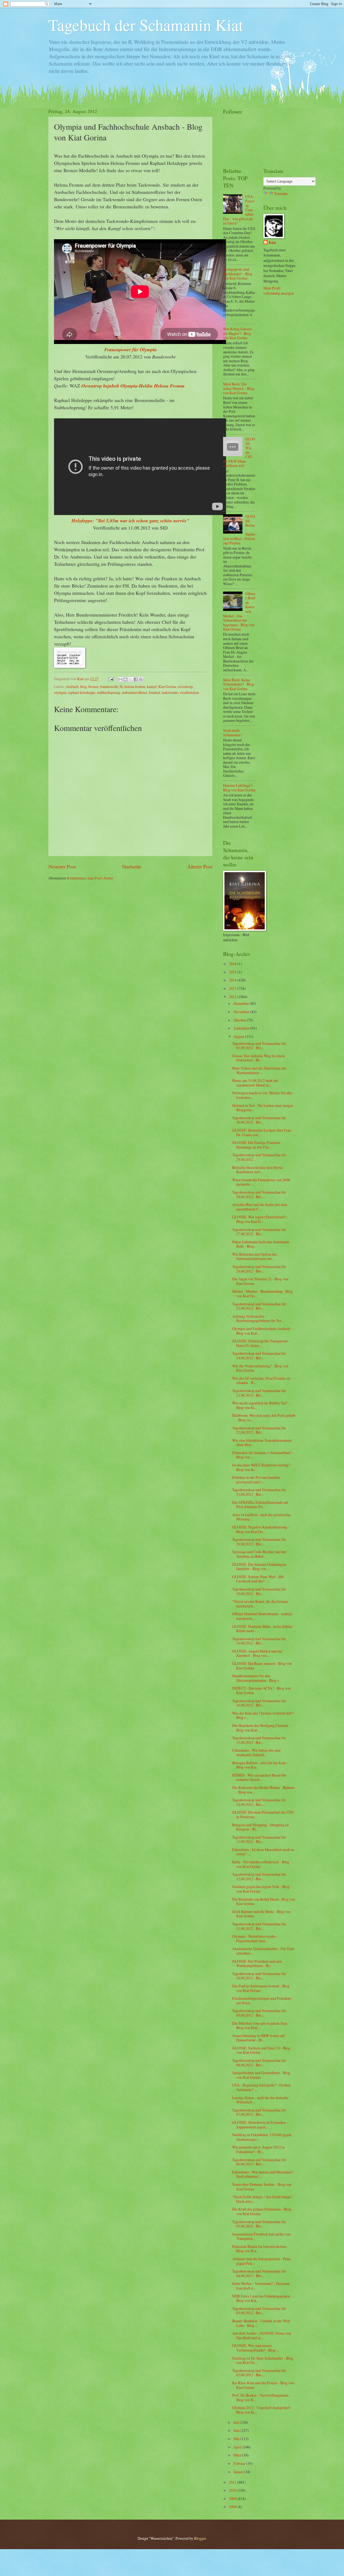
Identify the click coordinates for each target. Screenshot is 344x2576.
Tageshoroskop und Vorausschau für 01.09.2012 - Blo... (259, 1046)
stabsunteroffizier (134, 692)
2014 (233, 980)
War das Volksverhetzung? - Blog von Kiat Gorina (260, 1368)
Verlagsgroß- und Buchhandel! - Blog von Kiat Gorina (238, 274)
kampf (152, 686)
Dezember (242, 1003)
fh (121, 686)
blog (83, 686)
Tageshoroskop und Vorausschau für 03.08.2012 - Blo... (259, 2311)
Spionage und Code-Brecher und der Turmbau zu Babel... (259, 1554)
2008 (233, 2507)
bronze (94, 686)
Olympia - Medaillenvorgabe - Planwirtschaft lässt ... (255, 1939)
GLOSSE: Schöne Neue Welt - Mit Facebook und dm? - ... (258, 1579)
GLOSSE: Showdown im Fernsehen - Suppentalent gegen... (260, 2125)
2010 (233, 2490)
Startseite (132, 866)
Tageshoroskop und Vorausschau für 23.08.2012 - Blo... (259, 1393)
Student (154, 692)
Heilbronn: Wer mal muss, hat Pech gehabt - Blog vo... (264, 1418)
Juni (237, 2430)
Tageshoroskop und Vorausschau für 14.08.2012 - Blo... (259, 1802)
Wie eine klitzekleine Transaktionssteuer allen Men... (262, 1443)
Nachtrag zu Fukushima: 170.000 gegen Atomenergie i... (262, 2137)
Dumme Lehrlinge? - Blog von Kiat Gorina (239, 788)
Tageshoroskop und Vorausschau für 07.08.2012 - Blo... (259, 2112)
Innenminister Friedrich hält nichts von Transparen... (261, 2236)
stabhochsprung (108, 692)
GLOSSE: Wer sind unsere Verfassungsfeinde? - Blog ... (255, 2348)
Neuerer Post (62, 866)
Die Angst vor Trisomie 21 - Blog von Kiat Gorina (260, 1281)
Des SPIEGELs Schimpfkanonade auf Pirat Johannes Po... (260, 1505)
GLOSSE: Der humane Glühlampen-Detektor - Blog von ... (260, 1567)
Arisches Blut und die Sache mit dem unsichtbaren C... (260, 1207)
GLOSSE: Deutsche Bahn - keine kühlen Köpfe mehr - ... (262, 1629)
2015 (233, 972)
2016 (233, 964)
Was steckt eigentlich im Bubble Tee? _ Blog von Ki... (261, 1405)
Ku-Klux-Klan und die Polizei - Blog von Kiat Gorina (263, 2385)
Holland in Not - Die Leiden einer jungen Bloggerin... (263, 1108)
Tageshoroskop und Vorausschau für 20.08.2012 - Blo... (259, 1542)
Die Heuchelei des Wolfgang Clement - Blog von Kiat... (261, 1728)
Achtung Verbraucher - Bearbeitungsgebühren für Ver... (258, 1318)
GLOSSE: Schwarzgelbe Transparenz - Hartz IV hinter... (261, 1343)
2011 (233, 2482)
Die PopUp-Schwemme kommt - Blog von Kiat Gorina (261, 1988)
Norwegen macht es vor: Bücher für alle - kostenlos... (263, 1095)
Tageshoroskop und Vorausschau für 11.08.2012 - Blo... (259, 1926)
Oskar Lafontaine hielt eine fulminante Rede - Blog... (261, 1244)
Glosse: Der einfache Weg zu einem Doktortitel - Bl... (259, 1058)
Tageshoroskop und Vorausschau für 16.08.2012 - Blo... (259, 1641)
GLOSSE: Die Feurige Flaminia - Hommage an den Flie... (257, 1145)
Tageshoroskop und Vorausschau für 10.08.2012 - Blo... (259, 1976)
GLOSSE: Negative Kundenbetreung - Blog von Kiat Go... (261, 1529)
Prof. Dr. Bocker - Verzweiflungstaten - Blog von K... (261, 2397)
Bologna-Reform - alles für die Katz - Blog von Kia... (260, 1765)
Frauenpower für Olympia (130, 349)
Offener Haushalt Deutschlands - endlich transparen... (262, 1616)
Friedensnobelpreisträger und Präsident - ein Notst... (263, 2001)
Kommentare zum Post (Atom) (90, 878)
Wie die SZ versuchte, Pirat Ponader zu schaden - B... (261, 1381)
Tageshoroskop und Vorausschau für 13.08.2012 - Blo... (259, 1839)
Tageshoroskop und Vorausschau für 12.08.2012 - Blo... (259, 1876)
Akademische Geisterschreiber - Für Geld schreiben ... (263, 1951)
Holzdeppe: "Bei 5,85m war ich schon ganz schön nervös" (130, 521)
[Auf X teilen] (131, 679)
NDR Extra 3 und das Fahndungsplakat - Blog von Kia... (262, 2298)
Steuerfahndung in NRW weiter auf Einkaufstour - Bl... (259, 2038)
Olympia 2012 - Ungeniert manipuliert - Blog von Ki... (262, 2410)
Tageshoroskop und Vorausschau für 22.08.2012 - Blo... (259, 1430)
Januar (239, 2472)
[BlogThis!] (126, 679)
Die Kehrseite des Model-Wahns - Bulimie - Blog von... (264, 1790)
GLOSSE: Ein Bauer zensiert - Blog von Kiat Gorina (262, 1666)
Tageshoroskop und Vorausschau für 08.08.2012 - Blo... (259, 2063)
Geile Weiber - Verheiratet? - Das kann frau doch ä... (261, 2286)
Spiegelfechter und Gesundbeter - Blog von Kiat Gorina (261, 2075)
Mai (237, 2439)
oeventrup (185, 686)
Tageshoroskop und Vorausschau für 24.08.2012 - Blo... (259, 1356)
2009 (233, 2499)
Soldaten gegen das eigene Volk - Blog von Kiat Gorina (261, 1889)
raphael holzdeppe (82, 692)
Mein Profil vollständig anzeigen (279, 291)
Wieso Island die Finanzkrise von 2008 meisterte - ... (261, 1182)
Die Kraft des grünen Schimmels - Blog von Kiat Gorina (262, 2211)
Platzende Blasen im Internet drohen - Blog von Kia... (260, 2249)
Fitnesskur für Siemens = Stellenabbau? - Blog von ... (263, 1455)
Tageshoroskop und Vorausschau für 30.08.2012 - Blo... (259, 1120)
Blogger (200, 2538)
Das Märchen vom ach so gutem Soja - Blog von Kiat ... (261, 2026)
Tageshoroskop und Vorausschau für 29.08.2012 (259, 1157)
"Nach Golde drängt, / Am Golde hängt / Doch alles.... (262, 2199)
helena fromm (135, 686)
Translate (281, 193)
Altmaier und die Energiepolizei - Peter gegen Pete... (261, 2261)
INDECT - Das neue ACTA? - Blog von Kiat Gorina (261, 1690)
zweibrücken (189, 692)
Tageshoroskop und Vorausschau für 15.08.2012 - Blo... (259, 1740)
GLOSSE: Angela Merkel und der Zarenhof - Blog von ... (257, 1653)
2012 (233, 997)
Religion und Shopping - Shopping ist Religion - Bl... (260, 1827)
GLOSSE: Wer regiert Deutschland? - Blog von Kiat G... (260, 1219)
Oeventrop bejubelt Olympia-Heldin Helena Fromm (133, 386)
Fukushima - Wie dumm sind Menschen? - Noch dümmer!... (264, 2174)
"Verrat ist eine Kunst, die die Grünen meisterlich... (260, 1604)
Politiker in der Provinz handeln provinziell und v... (256, 1480)
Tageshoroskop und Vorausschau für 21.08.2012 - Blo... (259, 1492)
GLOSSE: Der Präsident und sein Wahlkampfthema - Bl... (257, 1963)
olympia (60, 692)
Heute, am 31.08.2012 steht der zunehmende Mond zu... (255, 1083)
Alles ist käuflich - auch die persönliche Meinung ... (261, 1517)
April (238, 2447)
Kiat (272, 243)
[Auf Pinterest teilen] (141, 679)
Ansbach (72, 686)
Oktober (240, 1020)
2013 (233, 988)
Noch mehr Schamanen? (232, 733)
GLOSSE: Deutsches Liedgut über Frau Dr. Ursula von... (261, 1132)
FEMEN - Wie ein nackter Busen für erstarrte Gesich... (259, 1777)
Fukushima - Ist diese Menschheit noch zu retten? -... (263, 1852)
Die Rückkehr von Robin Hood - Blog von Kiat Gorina (264, 1901)
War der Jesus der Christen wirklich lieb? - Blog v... (264, 1715)
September (242, 1028)
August (239, 1036)
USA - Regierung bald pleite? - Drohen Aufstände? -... (261, 2087)
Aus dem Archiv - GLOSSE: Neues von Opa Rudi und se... (262, 2335)
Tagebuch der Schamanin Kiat (146, 25)
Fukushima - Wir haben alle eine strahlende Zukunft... (256, 1752)
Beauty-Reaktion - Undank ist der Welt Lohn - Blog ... (261, 2323)
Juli (237, 2422)
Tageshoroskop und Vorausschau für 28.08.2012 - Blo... (259, 1194)
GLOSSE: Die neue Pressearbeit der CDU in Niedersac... (263, 1814)
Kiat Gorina (167, 686)
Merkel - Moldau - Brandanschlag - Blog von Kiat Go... (262, 1294)
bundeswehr (109, 686)
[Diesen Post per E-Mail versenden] (120, 679)
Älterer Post (200, 866)
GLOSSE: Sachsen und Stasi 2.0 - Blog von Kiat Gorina (261, 2050)
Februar (240, 2463)
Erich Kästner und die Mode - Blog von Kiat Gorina (261, 1914)
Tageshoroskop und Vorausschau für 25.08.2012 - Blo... (259, 1306)
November (242, 1012)
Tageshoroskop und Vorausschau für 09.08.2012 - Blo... (259, 2013)
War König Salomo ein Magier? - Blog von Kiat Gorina (237, 333)
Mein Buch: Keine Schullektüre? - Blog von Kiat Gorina (239, 684)
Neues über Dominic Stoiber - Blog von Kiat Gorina (262, 2187)
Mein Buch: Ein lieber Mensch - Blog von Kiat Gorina (239, 388)
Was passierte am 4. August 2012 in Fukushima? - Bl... (258, 2149)
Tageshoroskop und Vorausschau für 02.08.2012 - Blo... (259, 2373)
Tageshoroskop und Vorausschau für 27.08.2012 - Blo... (259, 1232)
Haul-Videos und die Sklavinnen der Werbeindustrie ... (259, 1070)
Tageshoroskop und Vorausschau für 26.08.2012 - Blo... (259, 1269)
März (238, 2455)
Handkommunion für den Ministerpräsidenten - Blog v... (257, 1678)
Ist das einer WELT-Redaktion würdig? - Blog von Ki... (262, 1467)
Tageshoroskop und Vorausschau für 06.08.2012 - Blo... (259, 2162)
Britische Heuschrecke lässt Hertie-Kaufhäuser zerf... (258, 1170)
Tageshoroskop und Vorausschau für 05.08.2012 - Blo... (259, 2224)
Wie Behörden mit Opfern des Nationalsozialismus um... (255, 1256)
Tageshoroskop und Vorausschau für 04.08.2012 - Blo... (259, 2273)
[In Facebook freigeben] (136, 679)
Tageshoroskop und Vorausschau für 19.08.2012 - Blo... (259, 1591)
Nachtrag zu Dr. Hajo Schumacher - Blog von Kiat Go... (263, 2360)
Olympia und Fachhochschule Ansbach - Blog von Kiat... (262, 1331)
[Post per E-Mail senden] (111, 679)
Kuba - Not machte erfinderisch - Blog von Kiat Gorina (261, 1864)
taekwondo (170, 692)
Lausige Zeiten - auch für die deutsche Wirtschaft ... (260, 2100)
